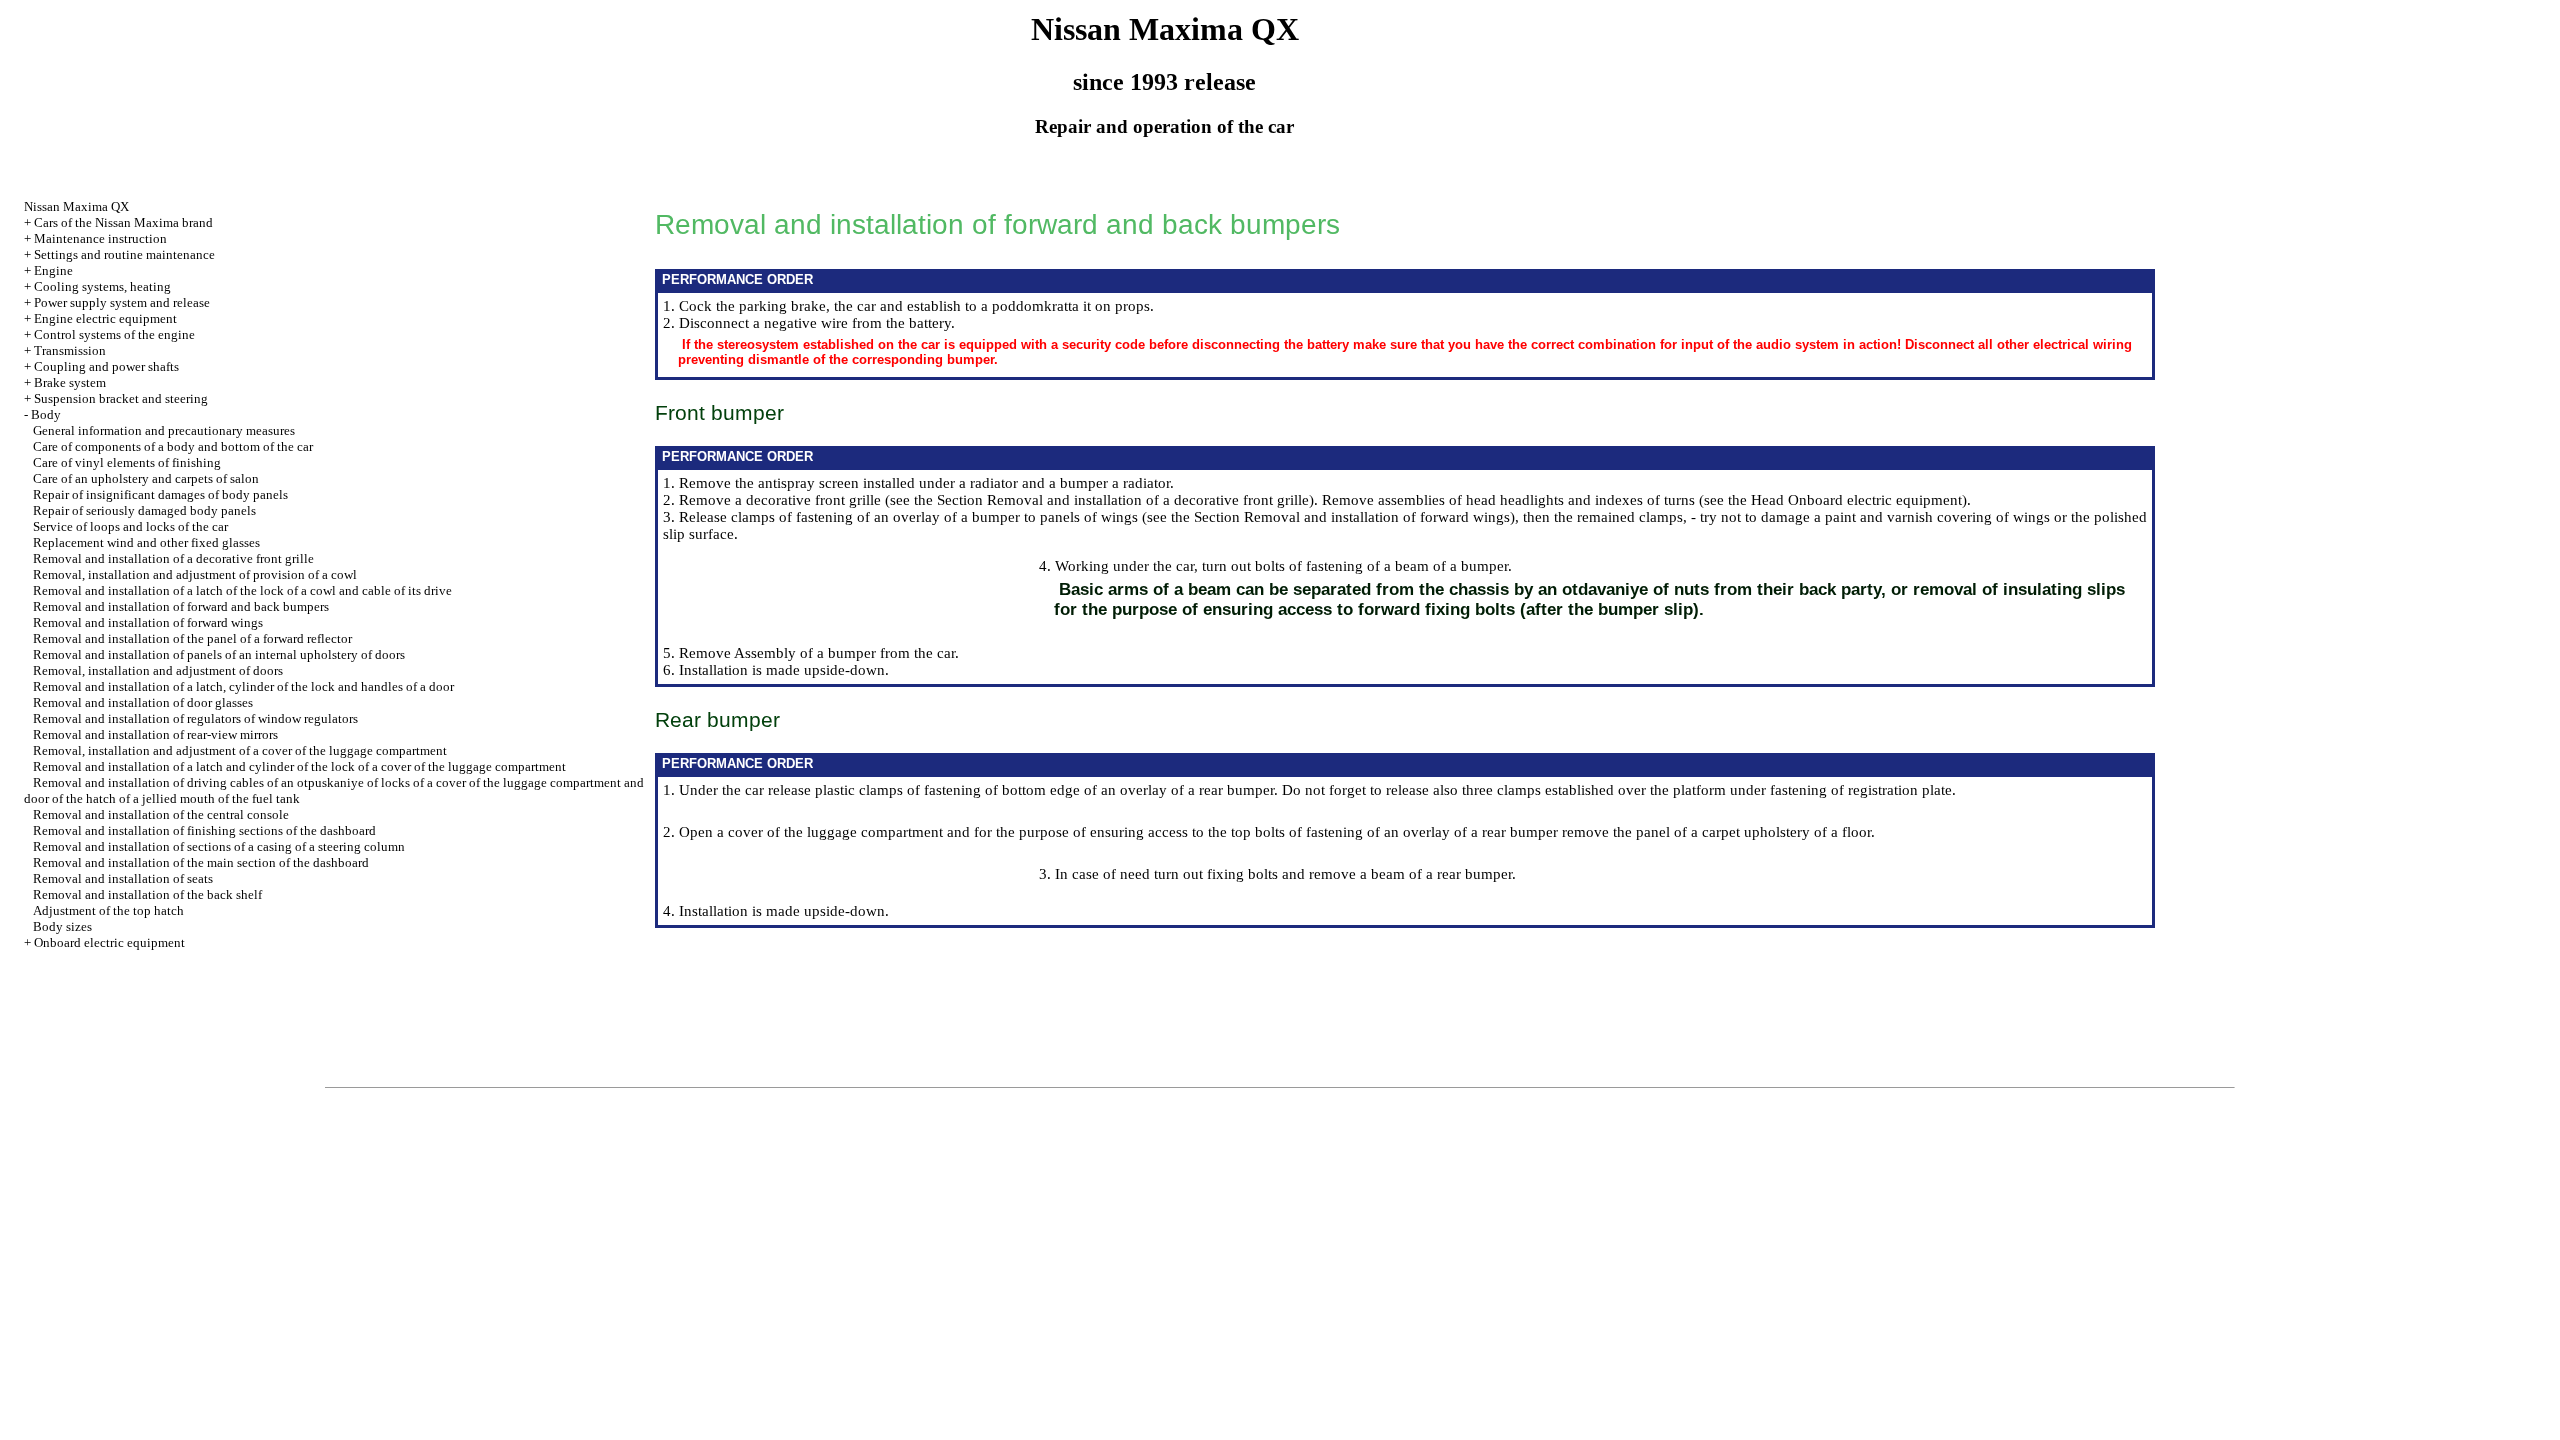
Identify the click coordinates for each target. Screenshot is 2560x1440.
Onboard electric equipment (109, 942)
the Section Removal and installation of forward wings (1340, 517)
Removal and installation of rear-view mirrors (155, 734)
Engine (53, 270)
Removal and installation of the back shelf (147, 894)
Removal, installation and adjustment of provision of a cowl (195, 574)
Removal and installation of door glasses (143, 702)
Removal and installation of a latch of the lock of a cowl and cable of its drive (242, 590)
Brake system (70, 382)
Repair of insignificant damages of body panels (160, 494)
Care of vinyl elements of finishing (127, 462)
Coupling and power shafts (106, 366)
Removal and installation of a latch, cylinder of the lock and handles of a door (243, 686)
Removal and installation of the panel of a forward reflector (192, 638)
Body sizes (62, 926)
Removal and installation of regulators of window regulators (195, 718)
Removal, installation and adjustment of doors (158, 670)
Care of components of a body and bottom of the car (173, 446)
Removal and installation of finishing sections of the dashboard (204, 830)
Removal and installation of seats (123, 878)
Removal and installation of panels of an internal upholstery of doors (219, 654)
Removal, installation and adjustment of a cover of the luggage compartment (240, 750)
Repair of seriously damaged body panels (144, 510)
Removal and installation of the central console (161, 814)
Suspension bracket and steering (121, 398)
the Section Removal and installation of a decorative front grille (1111, 500)
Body (46, 414)
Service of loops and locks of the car (130, 526)
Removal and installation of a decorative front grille (173, 558)
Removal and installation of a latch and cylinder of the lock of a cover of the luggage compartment (299, 766)
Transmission (70, 350)
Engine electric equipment (105, 318)
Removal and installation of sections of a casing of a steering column (219, 846)
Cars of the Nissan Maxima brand (123, 222)
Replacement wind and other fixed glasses (146, 542)
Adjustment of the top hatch (108, 910)
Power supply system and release (122, 302)
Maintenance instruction (100, 238)
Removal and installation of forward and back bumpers (181, 606)
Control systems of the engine (114, 334)
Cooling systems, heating (102, 286)
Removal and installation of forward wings (148, 622)
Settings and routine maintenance (124, 254)
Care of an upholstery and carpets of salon (146, 478)
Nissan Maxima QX (76, 206)
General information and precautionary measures (164, 430)
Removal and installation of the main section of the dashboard (201, 862)
